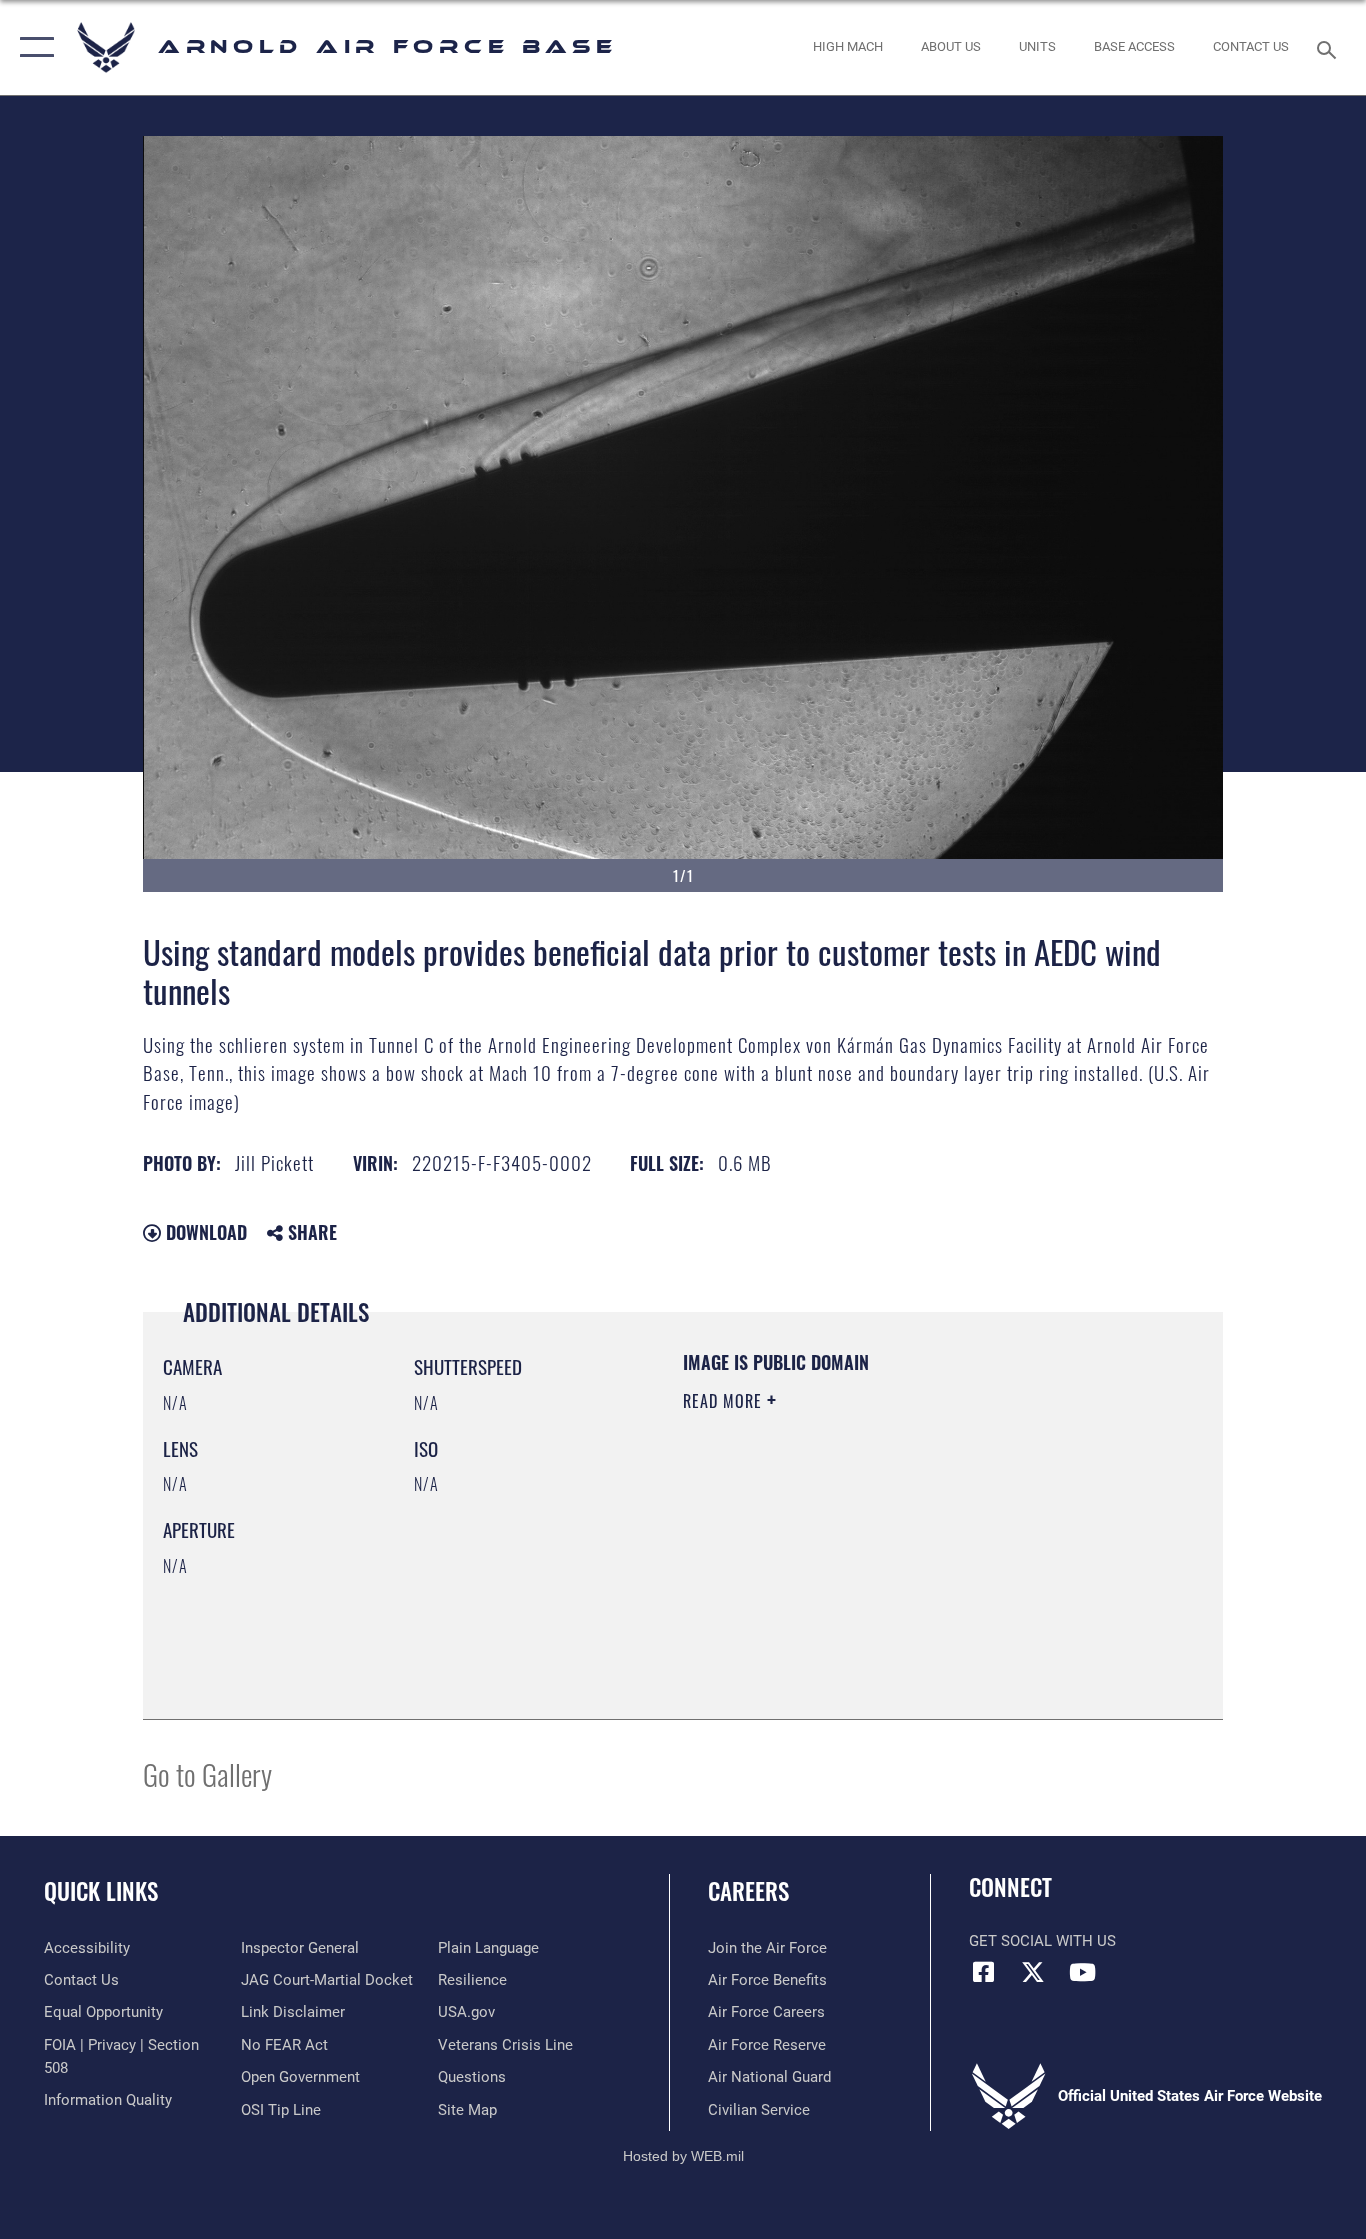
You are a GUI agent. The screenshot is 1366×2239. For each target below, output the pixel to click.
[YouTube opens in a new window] (1082, 1972)
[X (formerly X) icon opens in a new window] (1033, 1972)
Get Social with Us (1042, 1941)
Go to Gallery (207, 1773)
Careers (748, 1891)
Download (204, 1232)
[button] (32, 47)
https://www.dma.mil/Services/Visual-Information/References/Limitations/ (917, 1556)
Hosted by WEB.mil (683, 2156)
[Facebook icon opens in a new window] (984, 1972)
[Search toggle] (1330, 48)
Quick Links (101, 1891)
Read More (725, 1401)
